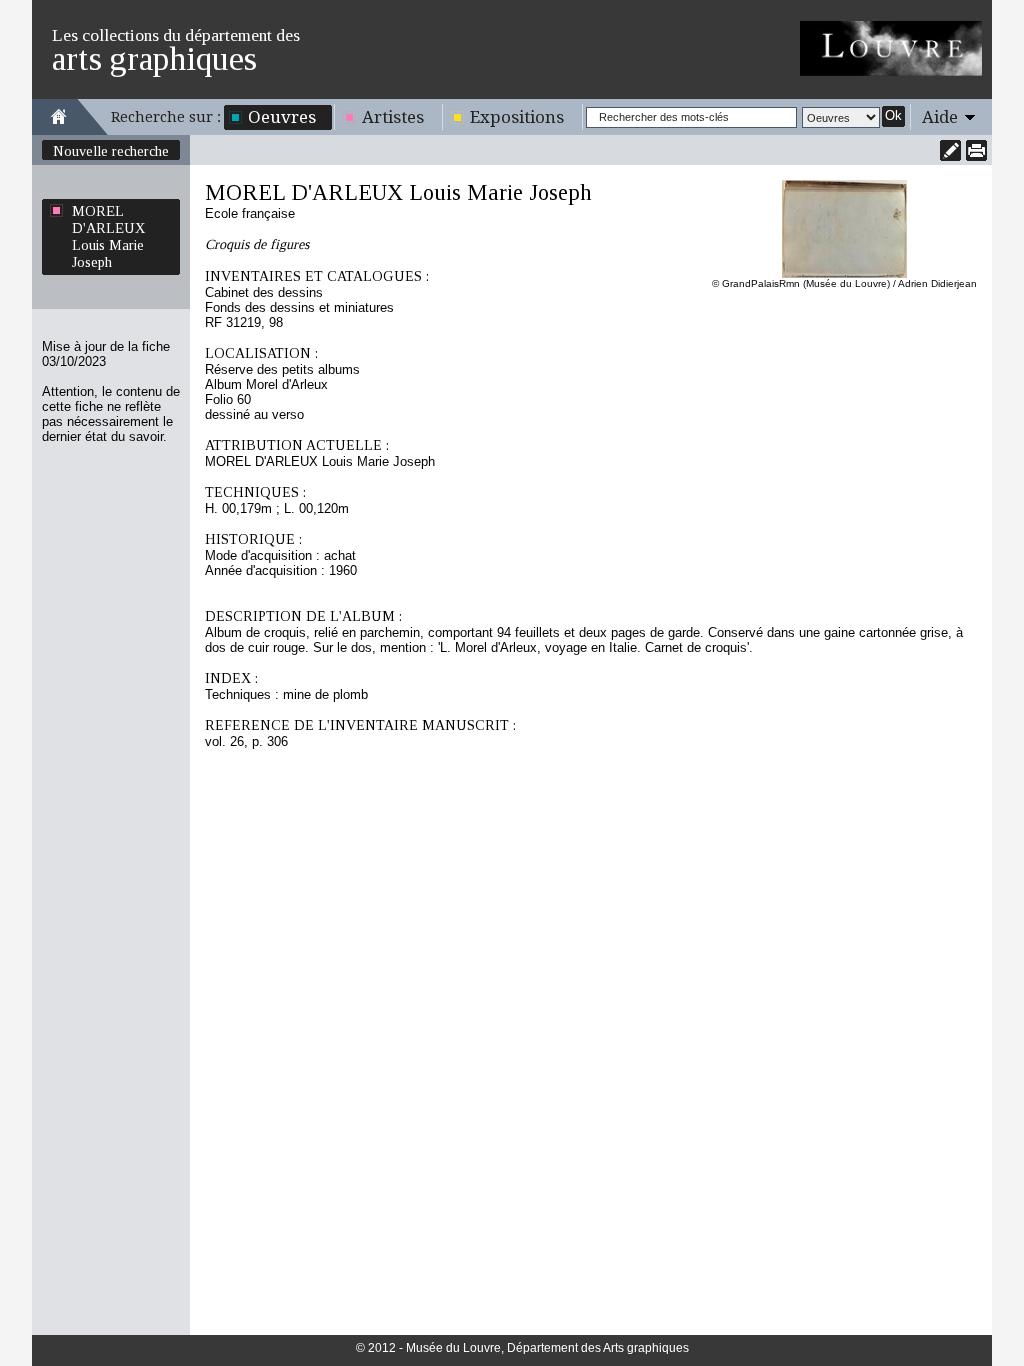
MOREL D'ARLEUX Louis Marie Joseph (108, 236)
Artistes (393, 117)
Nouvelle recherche (111, 151)
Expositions (517, 117)
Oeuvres (282, 117)
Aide (940, 117)
